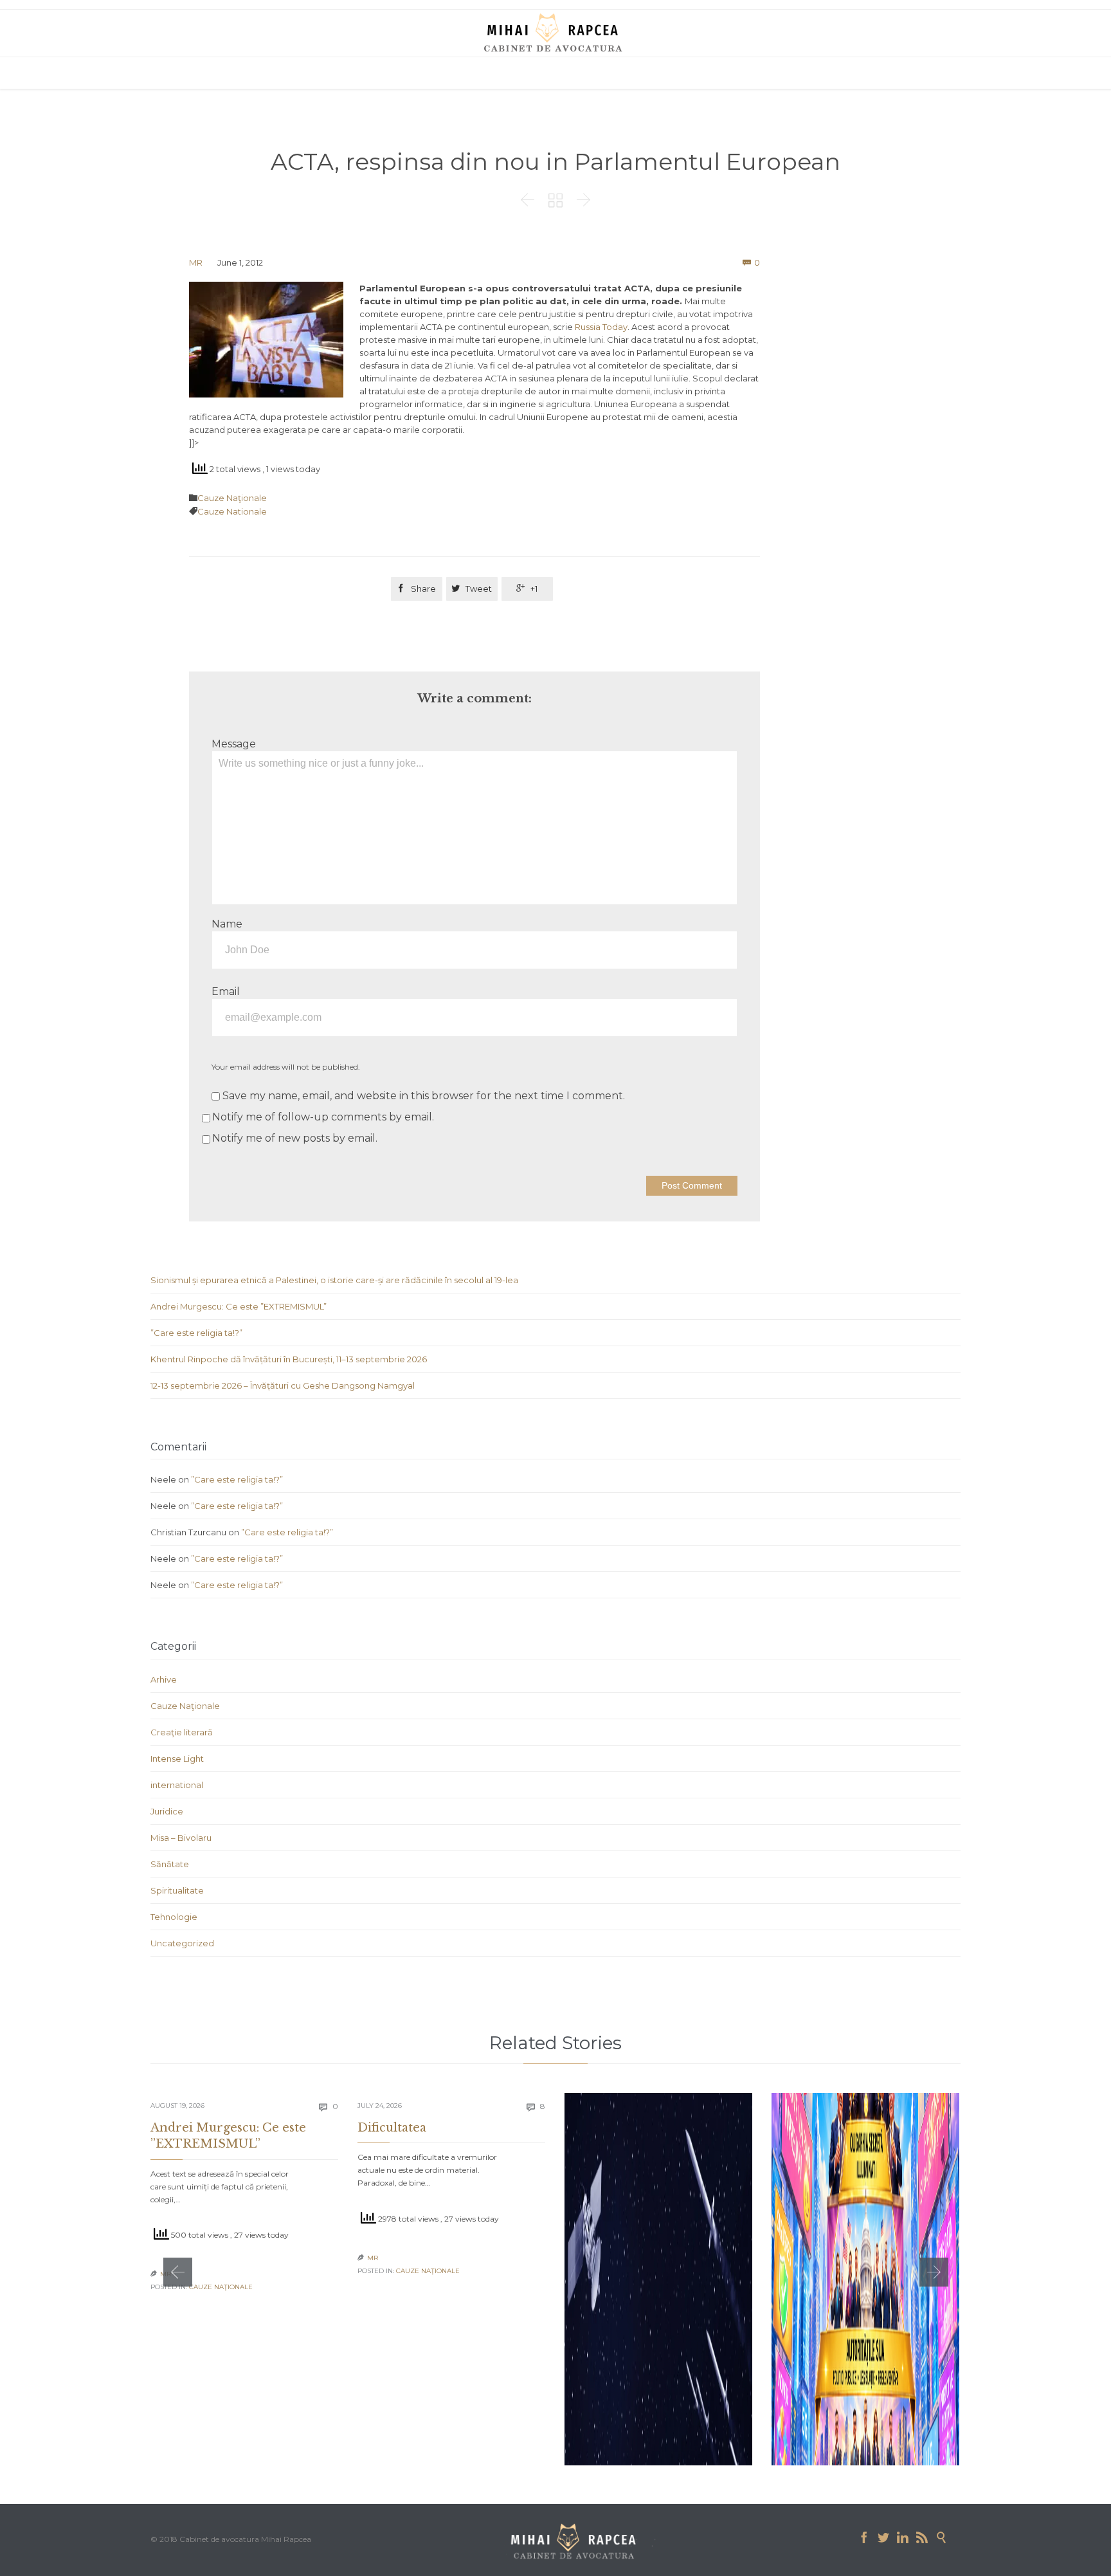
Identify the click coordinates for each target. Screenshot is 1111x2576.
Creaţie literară (182, 1732)
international (177, 1785)
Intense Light (177, 1758)
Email (226, 991)
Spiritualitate (177, 1890)
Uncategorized (182, 1943)
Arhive (164, 1679)
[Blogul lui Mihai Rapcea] (555, 32)
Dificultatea (392, 2128)
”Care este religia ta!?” (196, 1333)
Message (234, 744)
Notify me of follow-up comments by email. (323, 1117)
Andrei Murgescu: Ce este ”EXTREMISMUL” (239, 1306)
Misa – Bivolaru (181, 1838)
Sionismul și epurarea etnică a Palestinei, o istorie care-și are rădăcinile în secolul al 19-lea (334, 1280)
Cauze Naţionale (232, 498)
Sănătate (170, 1864)
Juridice (167, 1811)
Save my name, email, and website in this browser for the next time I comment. (422, 1096)
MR (196, 262)
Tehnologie (174, 1917)
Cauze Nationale (232, 511)
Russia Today (601, 327)
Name (227, 924)
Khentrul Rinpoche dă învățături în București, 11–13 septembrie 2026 (289, 1359)
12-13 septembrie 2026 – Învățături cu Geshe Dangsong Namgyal (283, 1385)
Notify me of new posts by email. (295, 1138)
